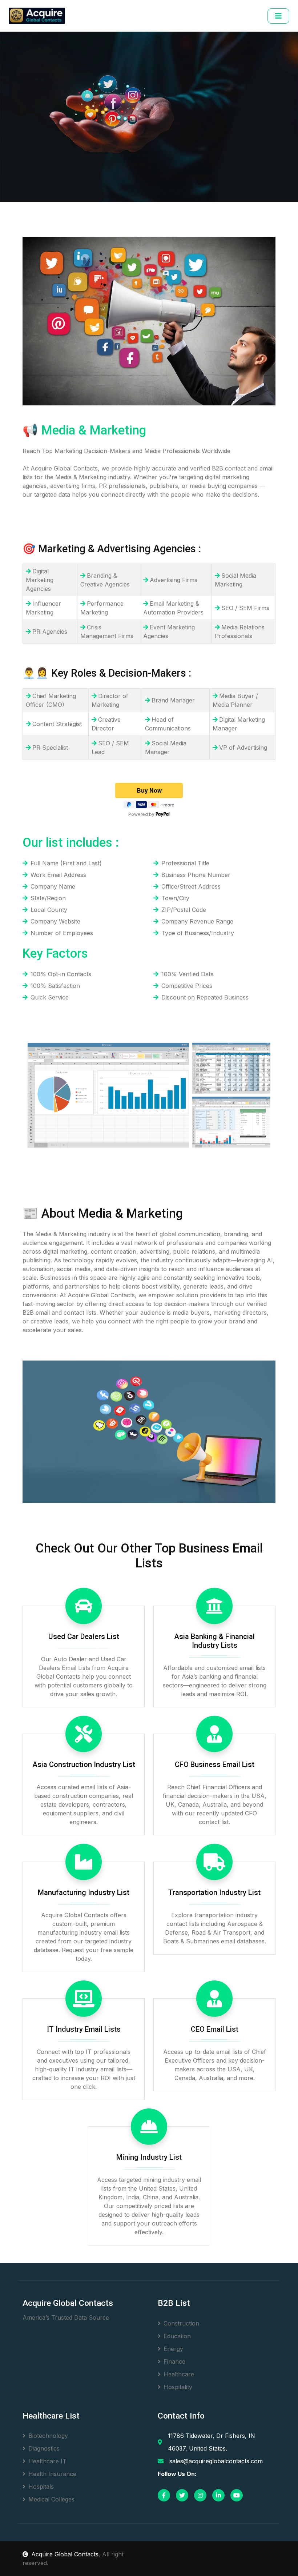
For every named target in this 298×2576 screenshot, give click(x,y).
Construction (181, 2323)
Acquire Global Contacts (65, 2554)
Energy (173, 2349)
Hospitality (178, 2387)
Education (177, 2336)
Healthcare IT (47, 2461)
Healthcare (179, 2374)
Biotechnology (48, 2436)
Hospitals (41, 2487)
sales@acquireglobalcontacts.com (216, 2461)
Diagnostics (44, 2448)
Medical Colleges (51, 2499)
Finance (174, 2361)
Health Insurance (52, 2474)
